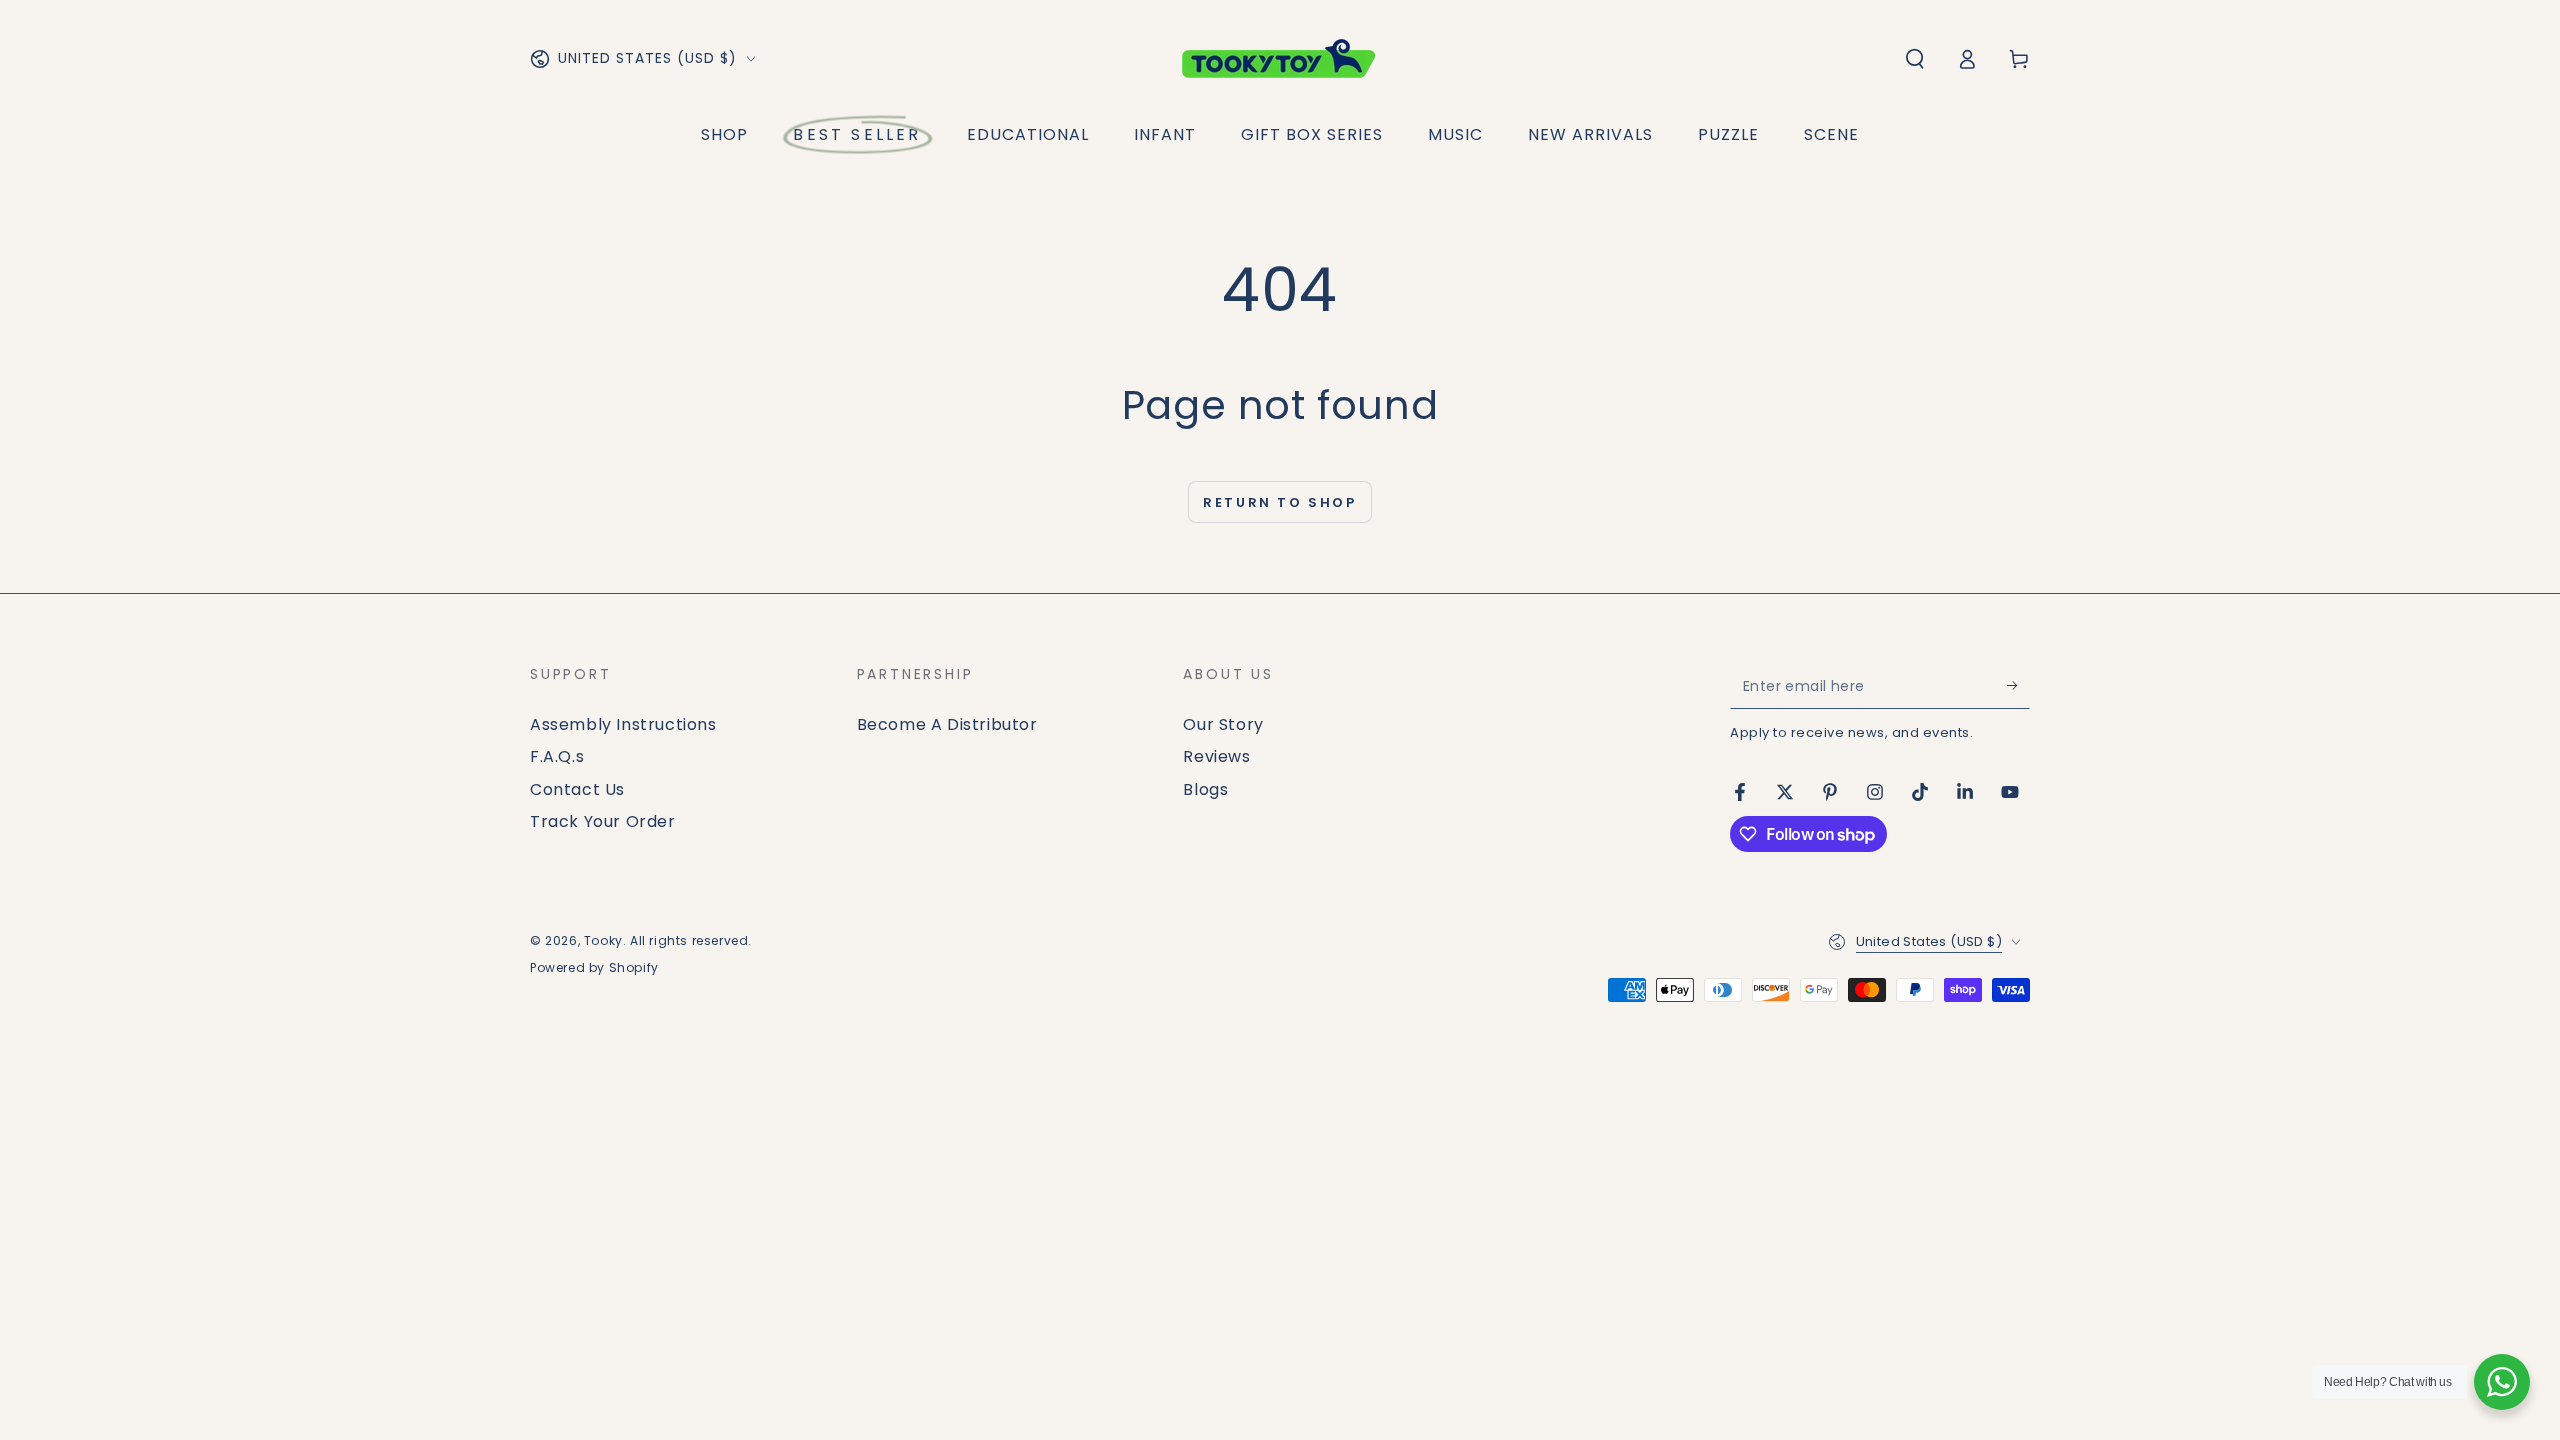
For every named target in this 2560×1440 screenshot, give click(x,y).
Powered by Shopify (594, 968)
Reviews (1216, 756)
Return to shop (1279, 502)
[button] (1915, 59)
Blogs (1205, 789)
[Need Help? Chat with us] (2502, 1382)
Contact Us (577, 789)
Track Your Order (603, 821)
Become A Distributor (947, 724)
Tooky (603, 940)
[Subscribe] (2018, 686)
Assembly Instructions (623, 724)
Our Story (1223, 724)
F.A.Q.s (557, 756)
